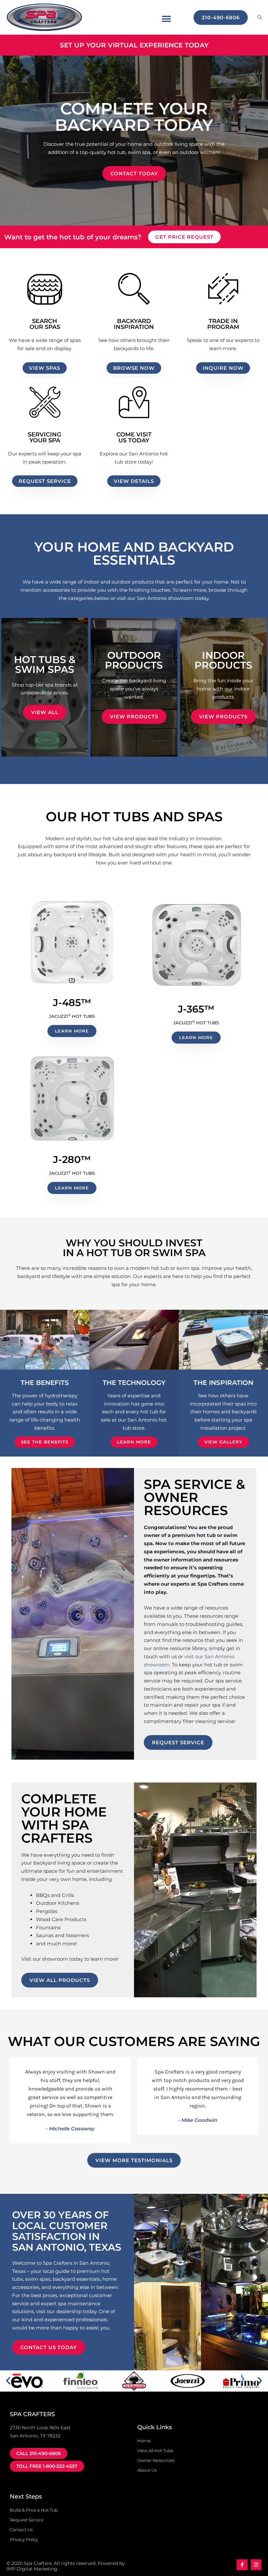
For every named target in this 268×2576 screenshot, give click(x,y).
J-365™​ (196, 1009)
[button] (166, 19)
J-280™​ (72, 1160)
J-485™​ (72, 1003)
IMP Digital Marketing (32, 2569)
